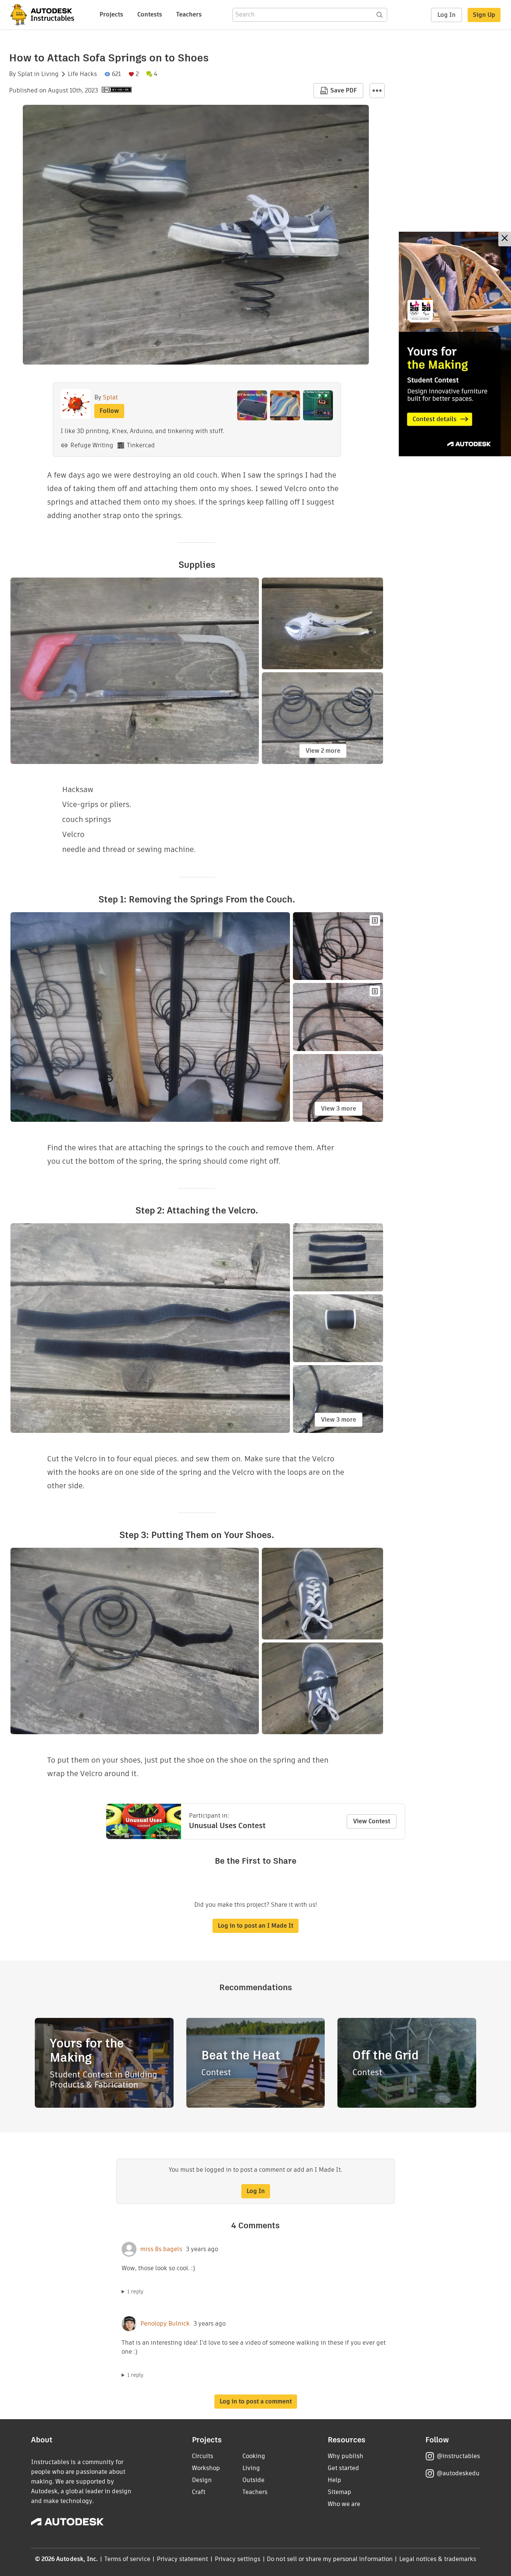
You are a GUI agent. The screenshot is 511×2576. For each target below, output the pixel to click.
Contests (150, 14)
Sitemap (339, 2492)
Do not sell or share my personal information (330, 2559)
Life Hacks (82, 74)
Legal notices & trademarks (438, 2559)
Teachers (189, 14)
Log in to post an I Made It (255, 1926)
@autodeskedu (458, 2473)
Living (50, 74)
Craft (199, 2492)
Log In (446, 15)
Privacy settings (238, 2559)
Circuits (203, 2456)
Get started (343, 2468)
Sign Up (484, 15)
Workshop (206, 2468)
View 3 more (339, 1109)
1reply (135, 2292)
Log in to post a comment (256, 2401)
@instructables (458, 2456)
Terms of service (127, 2559)
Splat (25, 74)
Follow (109, 411)
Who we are (344, 2504)
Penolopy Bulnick (165, 2324)
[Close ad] (505, 239)
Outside (253, 2480)
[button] (377, 91)
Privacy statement (183, 2559)
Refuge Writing (92, 445)
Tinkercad (141, 445)
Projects (111, 14)
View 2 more (323, 751)
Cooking (254, 2456)
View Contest (372, 1821)
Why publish (345, 2456)
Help (334, 2480)
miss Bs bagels (161, 2249)
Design (202, 2480)
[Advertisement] (455, 344)
